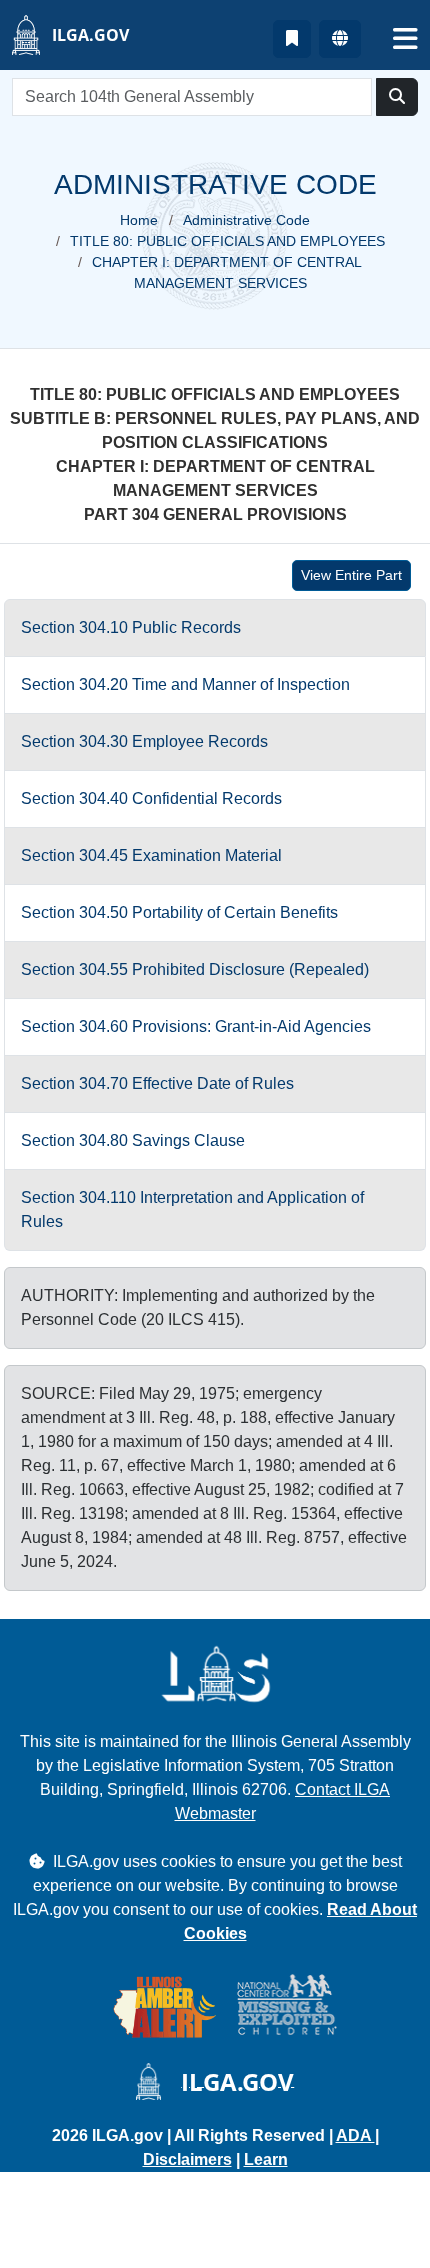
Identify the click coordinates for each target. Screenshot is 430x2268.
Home (139, 220)
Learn (266, 2159)
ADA (355, 2135)
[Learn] (292, 39)
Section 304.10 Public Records (131, 627)
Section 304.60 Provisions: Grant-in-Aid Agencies (196, 1026)
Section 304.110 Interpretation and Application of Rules (192, 1209)
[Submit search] (397, 97)
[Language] (340, 39)
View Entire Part (351, 575)
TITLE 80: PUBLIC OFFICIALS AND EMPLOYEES (227, 241)
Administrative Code (246, 220)
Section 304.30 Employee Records (144, 741)
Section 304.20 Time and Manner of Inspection (185, 684)
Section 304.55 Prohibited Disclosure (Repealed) (195, 969)
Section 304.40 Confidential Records (151, 798)
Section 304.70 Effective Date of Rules (157, 1083)
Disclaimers (187, 2159)
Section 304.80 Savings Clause (133, 1140)
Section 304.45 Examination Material (151, 855)
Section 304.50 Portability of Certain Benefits (179, 912)
